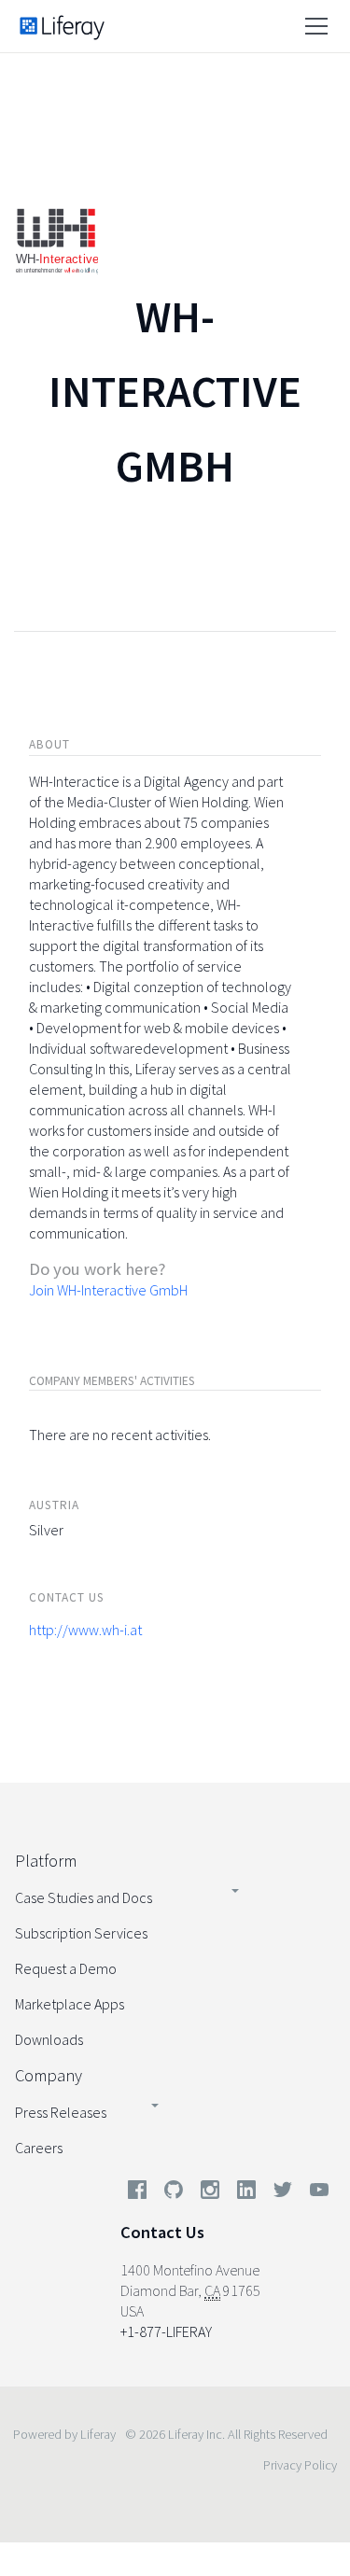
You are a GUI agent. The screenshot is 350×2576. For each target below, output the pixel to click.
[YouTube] (315, 2193)
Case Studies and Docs (84, 1897)
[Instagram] (210, 2193)
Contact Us (162, 2232)
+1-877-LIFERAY (166, 2331)
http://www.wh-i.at (85, 1630)
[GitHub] (174, 2193)
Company (49, 2075)
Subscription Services (81, 1933)
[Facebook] (137, 2193)
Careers (39, 2148)
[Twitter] (283, 2193)
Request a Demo (66, 1968)
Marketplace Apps (70, 2004)
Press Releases (61, 2112)
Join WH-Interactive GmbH (108, 1290)
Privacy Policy (300, 2465)
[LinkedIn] (246, 2193)
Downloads (49, 2039)
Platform (46, 1861)
